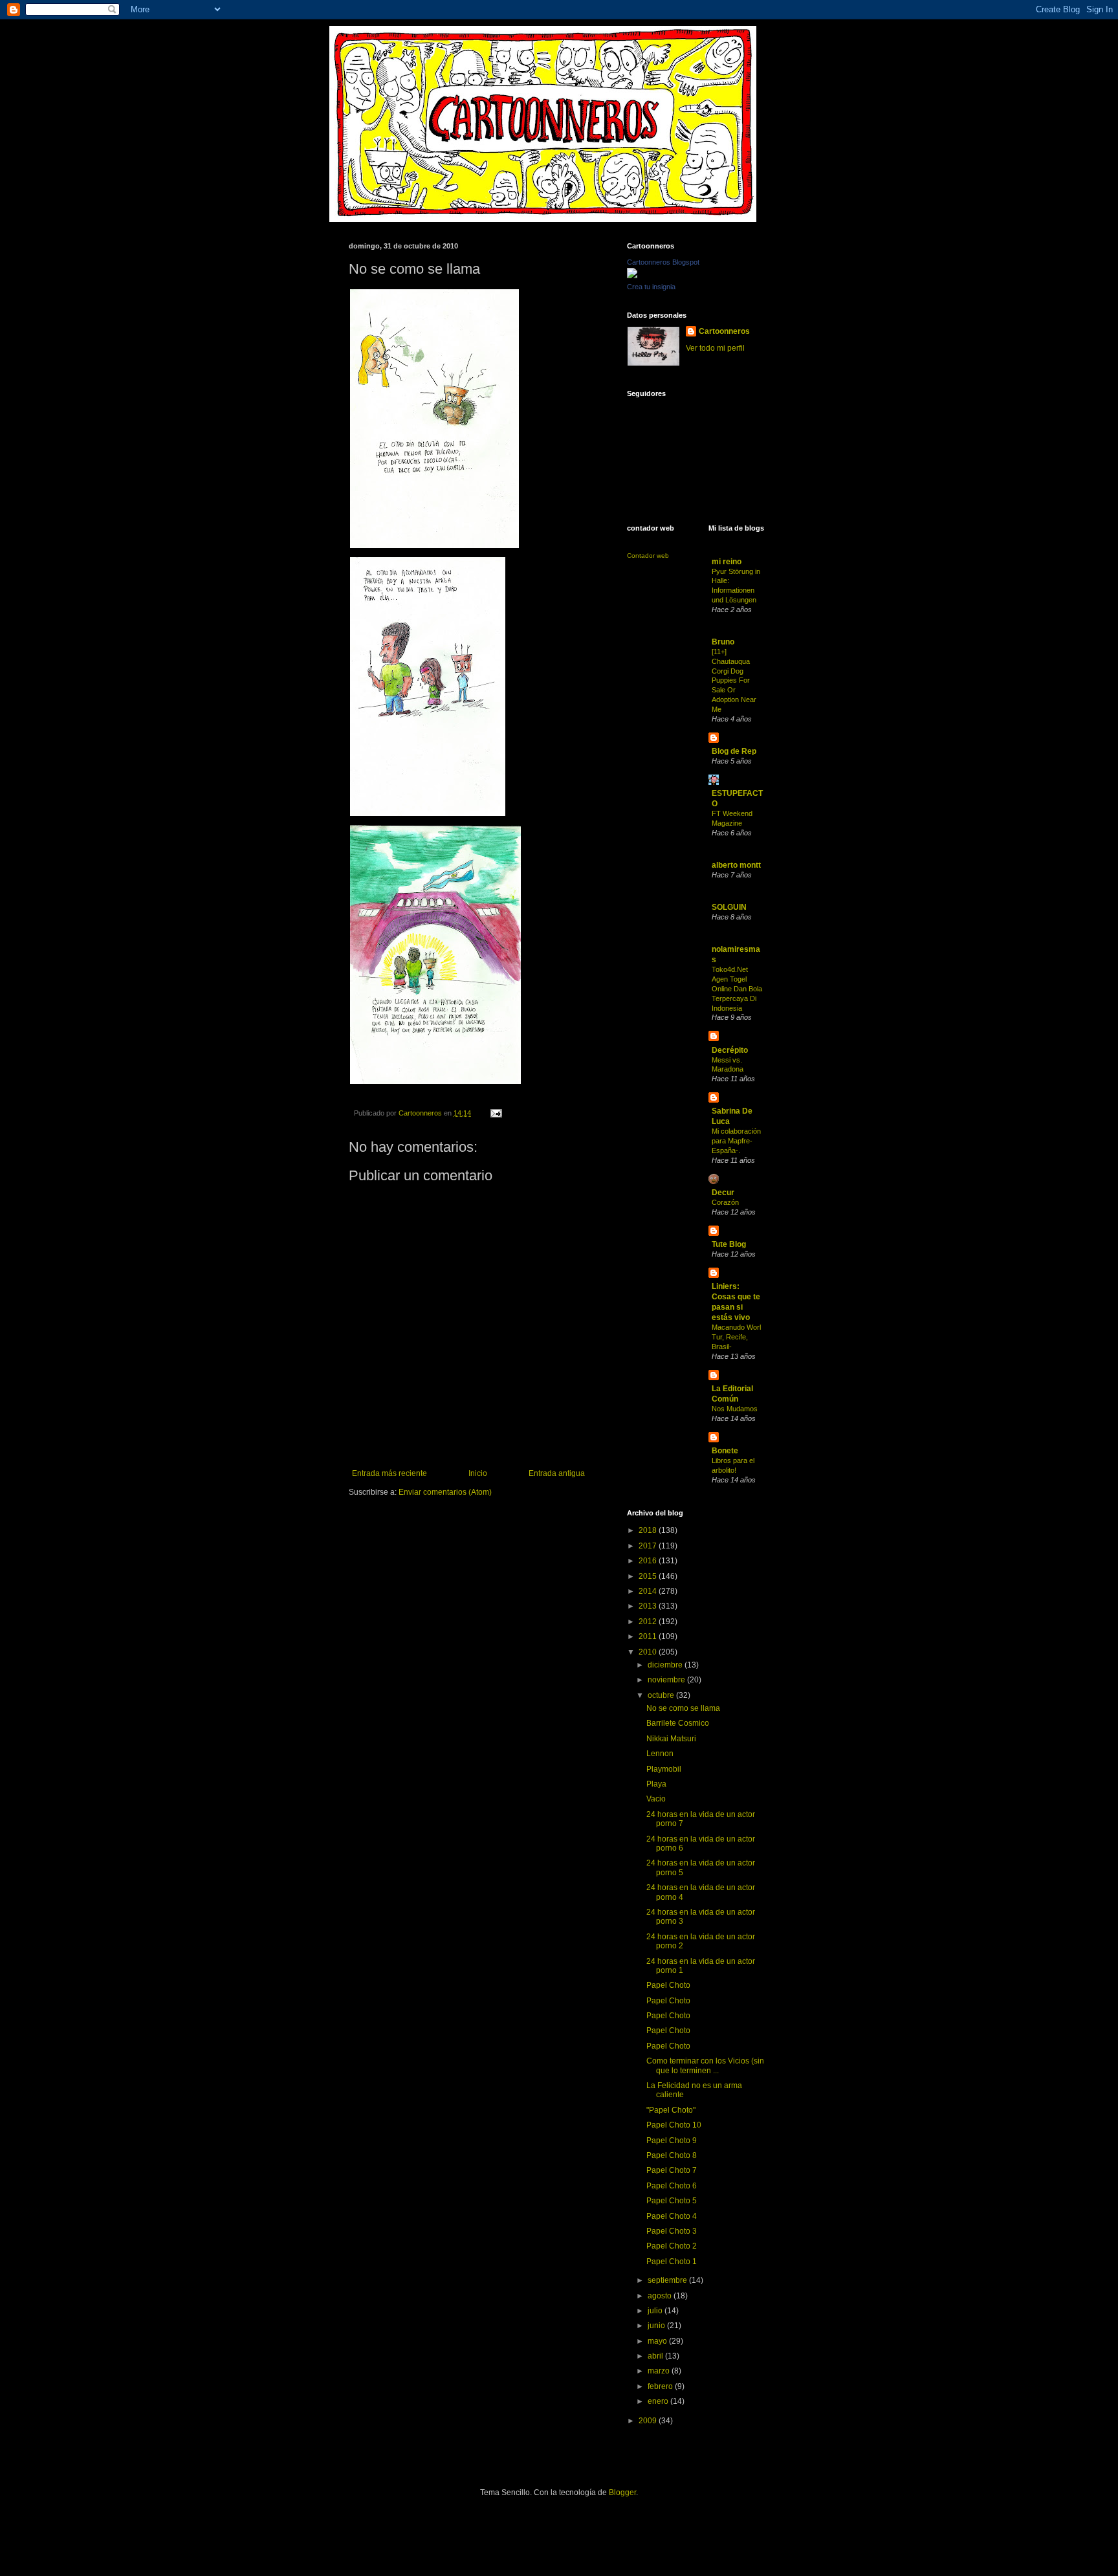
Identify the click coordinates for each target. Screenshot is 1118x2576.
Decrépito (730, 1050)
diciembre (666, 1665)
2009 (649, 2421)
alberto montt (736, 865)
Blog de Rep (734, 751)
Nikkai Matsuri (671, 1739)
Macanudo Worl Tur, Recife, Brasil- (736, 1337)
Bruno (723, 642)
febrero (661, 2386)
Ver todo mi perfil (715, 348)
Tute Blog (729, 1244)
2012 (649, 1622)
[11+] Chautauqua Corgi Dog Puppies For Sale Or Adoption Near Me (734, 680)
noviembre (667, 1680)
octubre (662, 1695)
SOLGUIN (729, 907)
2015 (649, 1576)
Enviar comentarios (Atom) (445, 1492)
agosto (661, 2296)
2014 (649, 1591)
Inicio (478, 1473)
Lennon (660, 1754)
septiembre (668, 2280)
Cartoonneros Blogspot (663, 262)
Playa (656, 1784)
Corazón (725, 1202)
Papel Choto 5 (672, 2201)
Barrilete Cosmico (678, 1723)
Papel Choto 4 (672, 2216)
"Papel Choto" (671, 2110)
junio (657, 2326)
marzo (660, 2371)
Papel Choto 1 (672, 2262)
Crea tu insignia (651, 287)
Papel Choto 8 (672, 2155)
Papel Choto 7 (672, 2170)
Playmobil (664, 1769)
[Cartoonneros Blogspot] (632, 276)
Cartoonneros (724, 331)
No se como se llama (683, 1708)
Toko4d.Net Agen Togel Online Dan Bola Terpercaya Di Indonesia (737, 988)
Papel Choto (668, 1985)
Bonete (725, 1451)
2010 (649, 1652)
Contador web (648, 556)
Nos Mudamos (735, 1409)
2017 (649, 1546)
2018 (649, 1530)
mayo (658, 2341)
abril (656, 2356)
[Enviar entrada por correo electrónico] (496, 1113)
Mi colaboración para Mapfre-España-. (736, 1141)
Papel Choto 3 (672, 2231)
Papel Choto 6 (672, 2186)
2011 (649, 1636)
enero (659, 2401)
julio (656, 2311)
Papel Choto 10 (674, 2125)
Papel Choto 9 (672, 2141)
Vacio (656, 1799)
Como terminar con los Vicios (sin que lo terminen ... (705, 2065)
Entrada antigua (557, 1473)
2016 (649, 1561)
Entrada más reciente (389, 1473)
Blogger (622, 2493)
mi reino (727, 562)
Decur (723, 1193)
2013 (649, 1606)
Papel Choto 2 (672, 2246)
